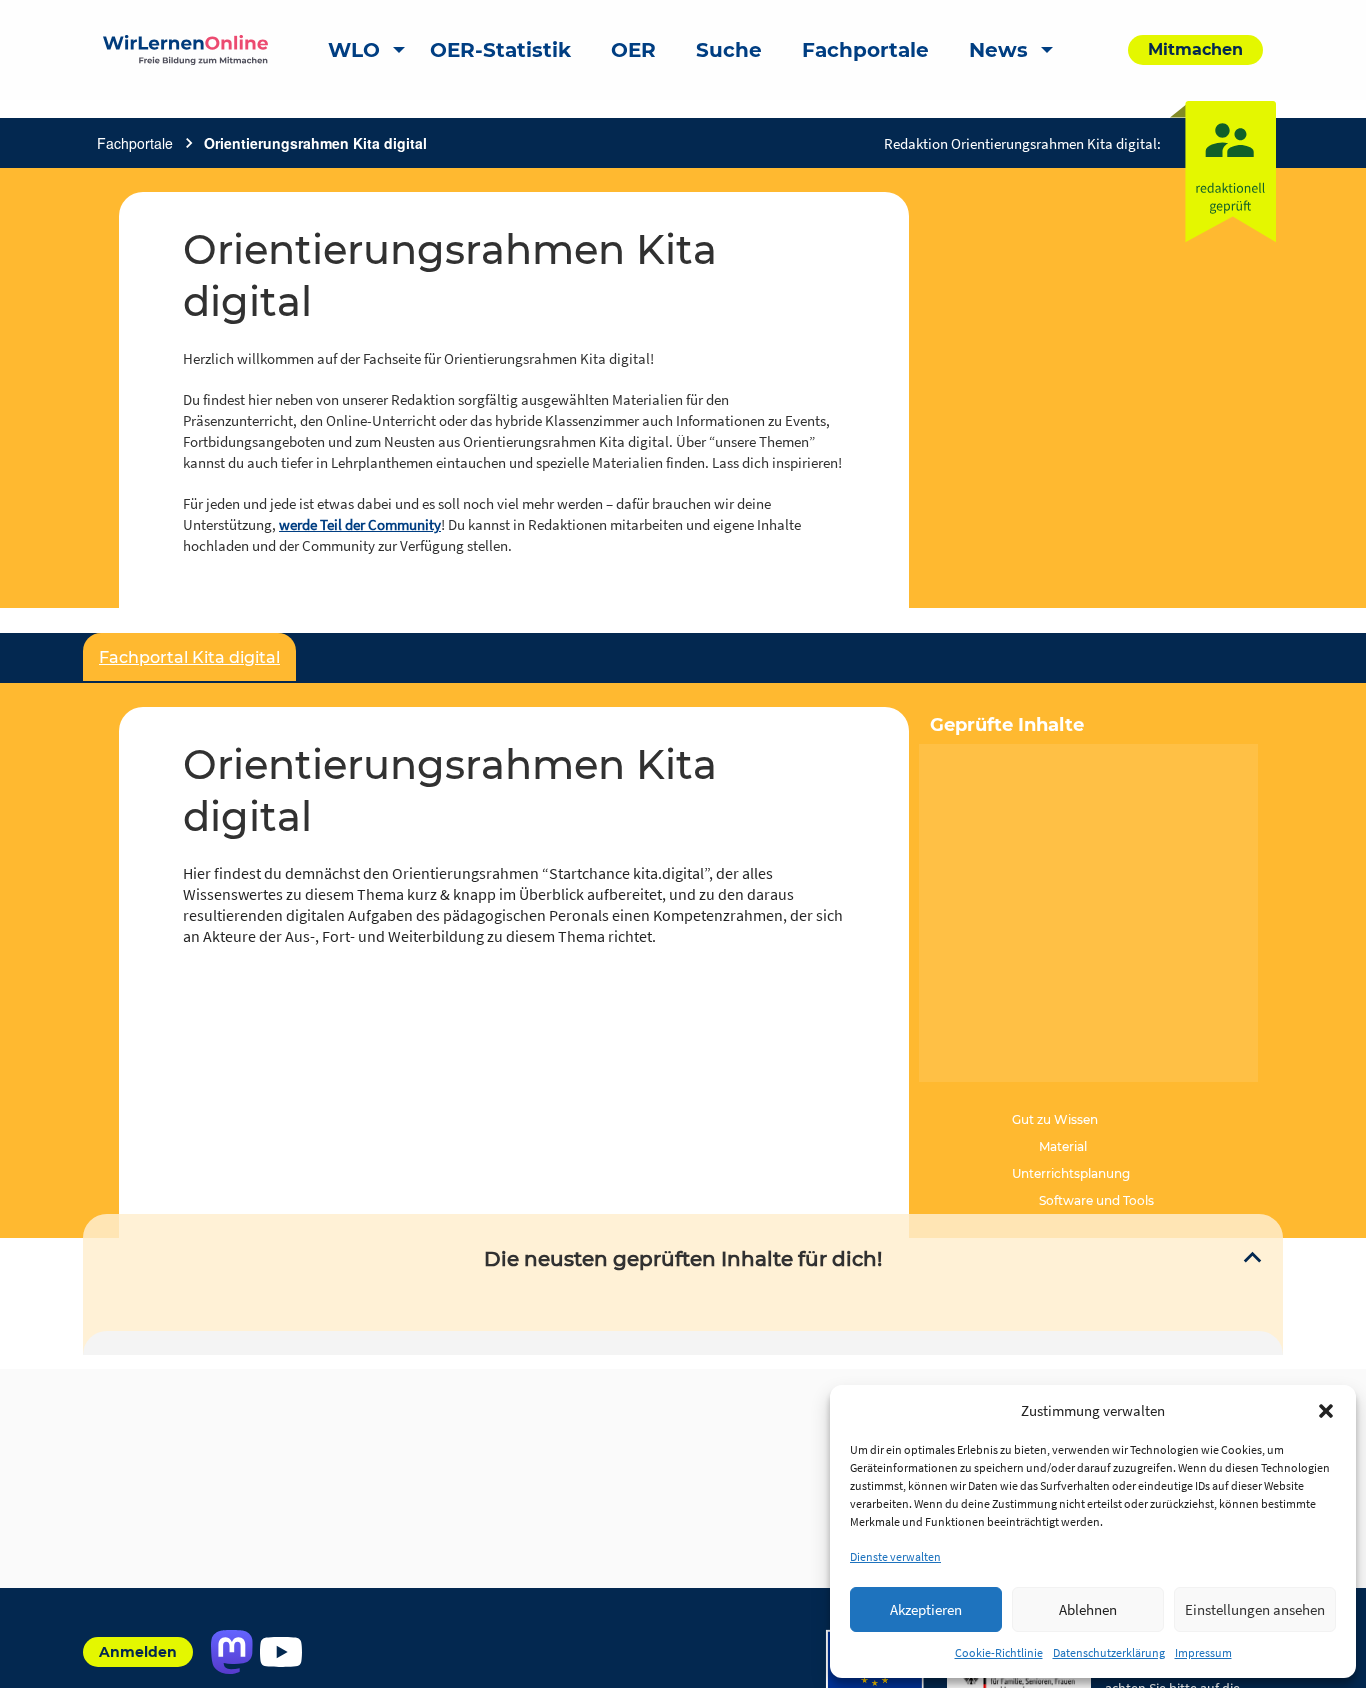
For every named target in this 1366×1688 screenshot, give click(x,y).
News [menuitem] (998, 50)
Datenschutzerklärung (1109, 1652)
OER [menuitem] (633, 50)
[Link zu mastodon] (231, 1652)
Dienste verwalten (895, 1556)
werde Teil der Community (360, 524)
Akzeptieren (926, 1609)
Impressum (1203, 1652)
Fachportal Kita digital (189, 657)
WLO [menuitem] (354, 50)
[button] (1326, 1411)
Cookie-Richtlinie (999, 1652)
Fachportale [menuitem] (865, 50)
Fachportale (135, 143)
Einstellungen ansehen (1255, 1609)
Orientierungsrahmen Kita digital (315, 143)
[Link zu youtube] (280, 1652)
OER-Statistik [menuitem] (500, 50)
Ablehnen (1088, 1609)
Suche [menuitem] (729, 50)
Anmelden (138, 1652)
